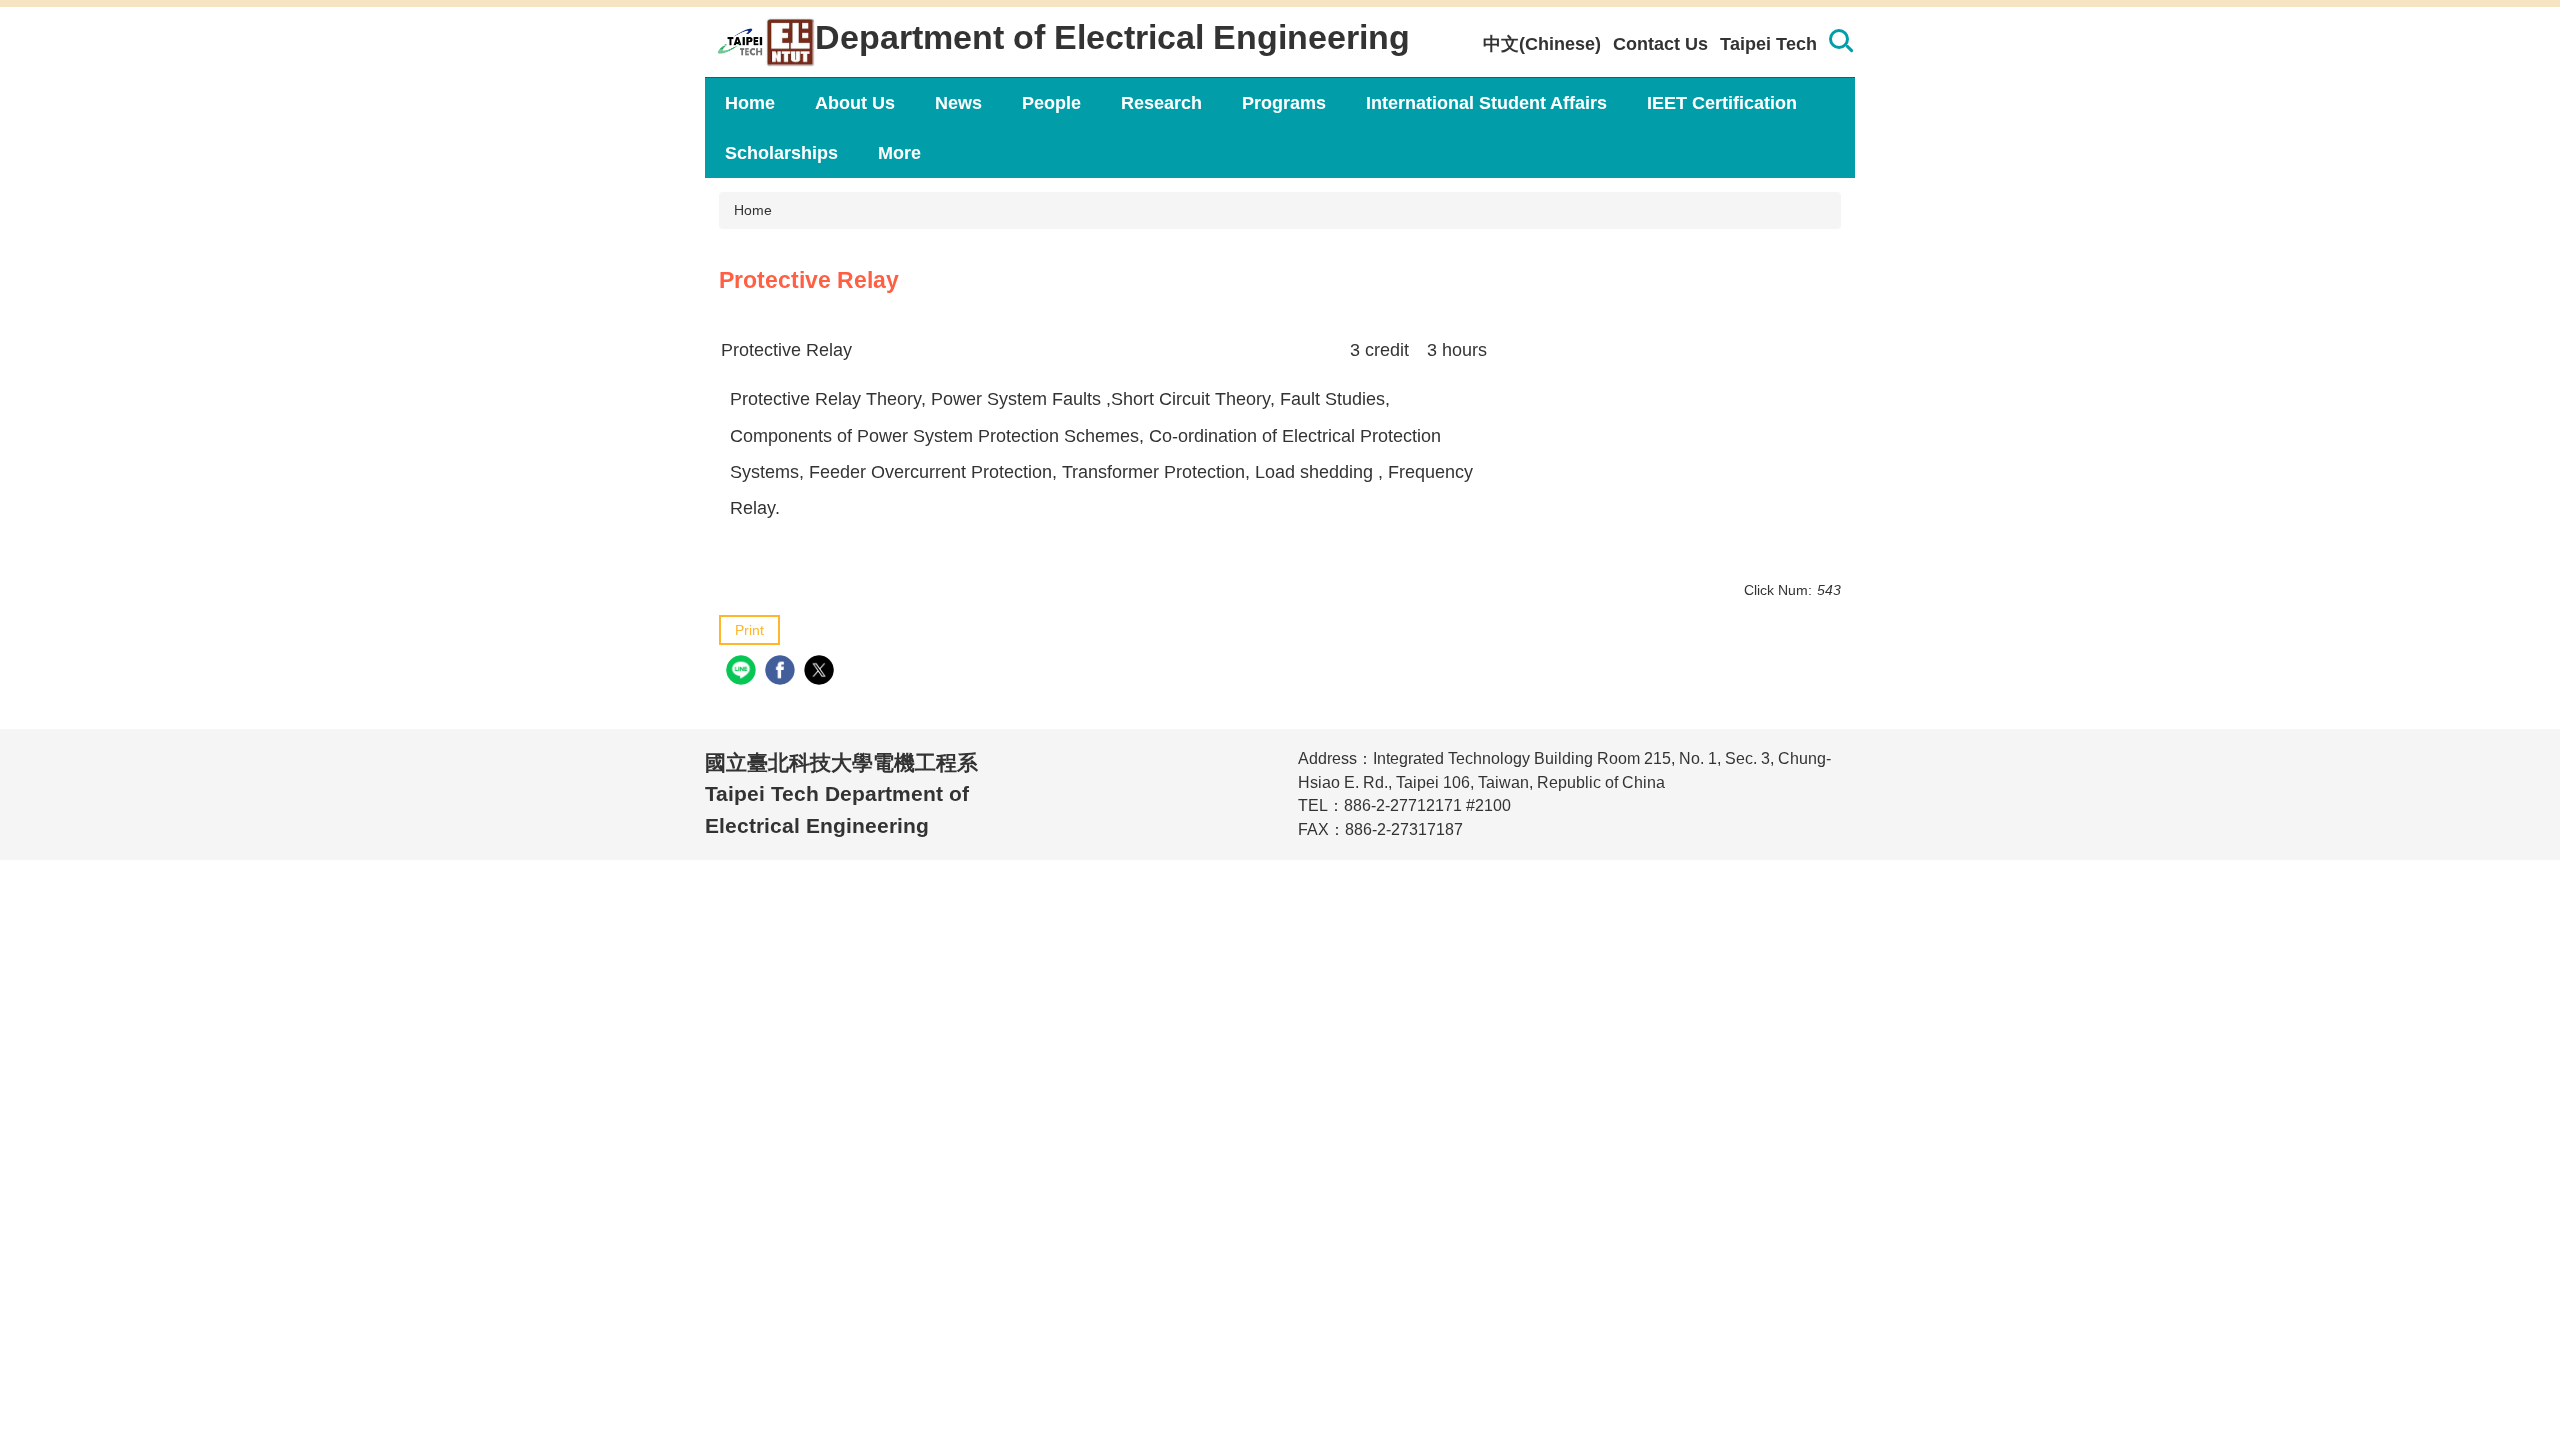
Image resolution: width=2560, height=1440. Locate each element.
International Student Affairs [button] (1486, 103)
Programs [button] (1284, 103)
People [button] (1051, 103)
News (958, 103)
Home (750, 103)
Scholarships (781, 153)
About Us (855, 103)
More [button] (899, 153)
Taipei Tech (1768, 44)
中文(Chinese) (1542, 44)
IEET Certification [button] (1722, 103)
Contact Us (1660, 44)
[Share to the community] (743, 672)
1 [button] (1840, 44)
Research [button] (1161, 103)
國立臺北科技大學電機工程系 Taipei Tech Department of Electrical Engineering (841, 794)
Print (749, 630)
